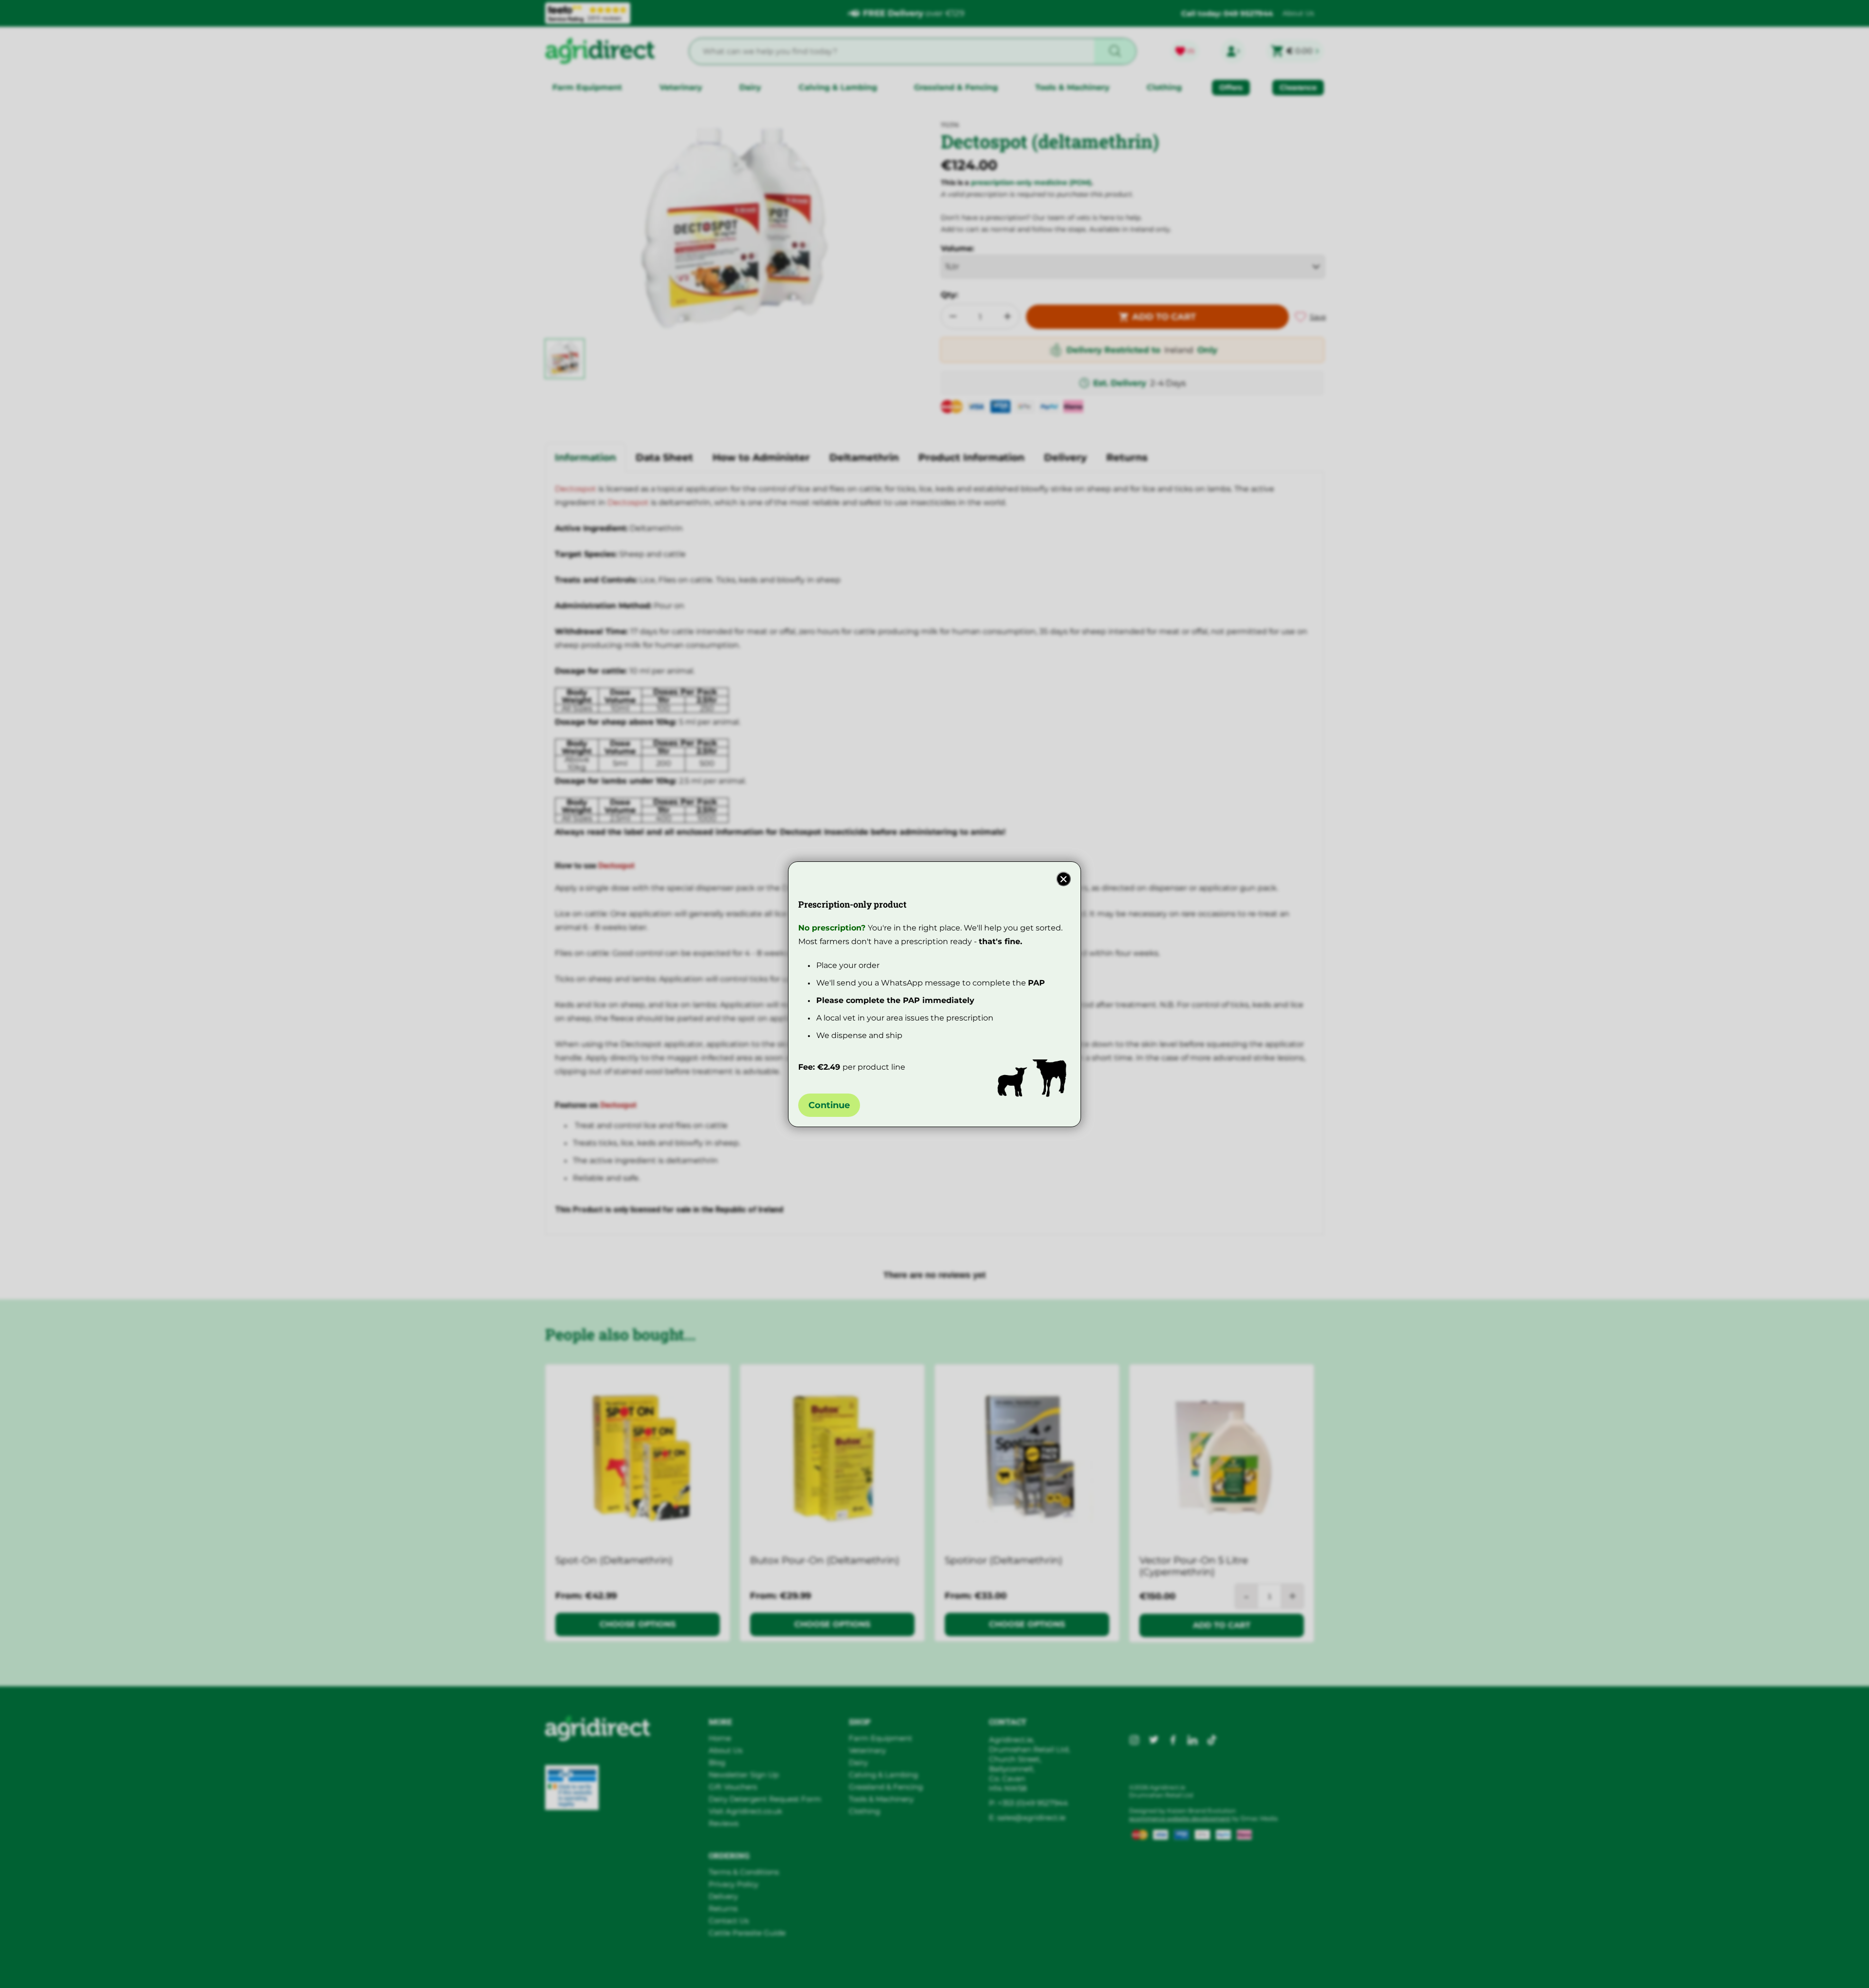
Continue (829, 1105)
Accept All (1126, 1957)
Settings (1292, 1957)
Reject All (1210, 1957)
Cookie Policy (649, 1974)
